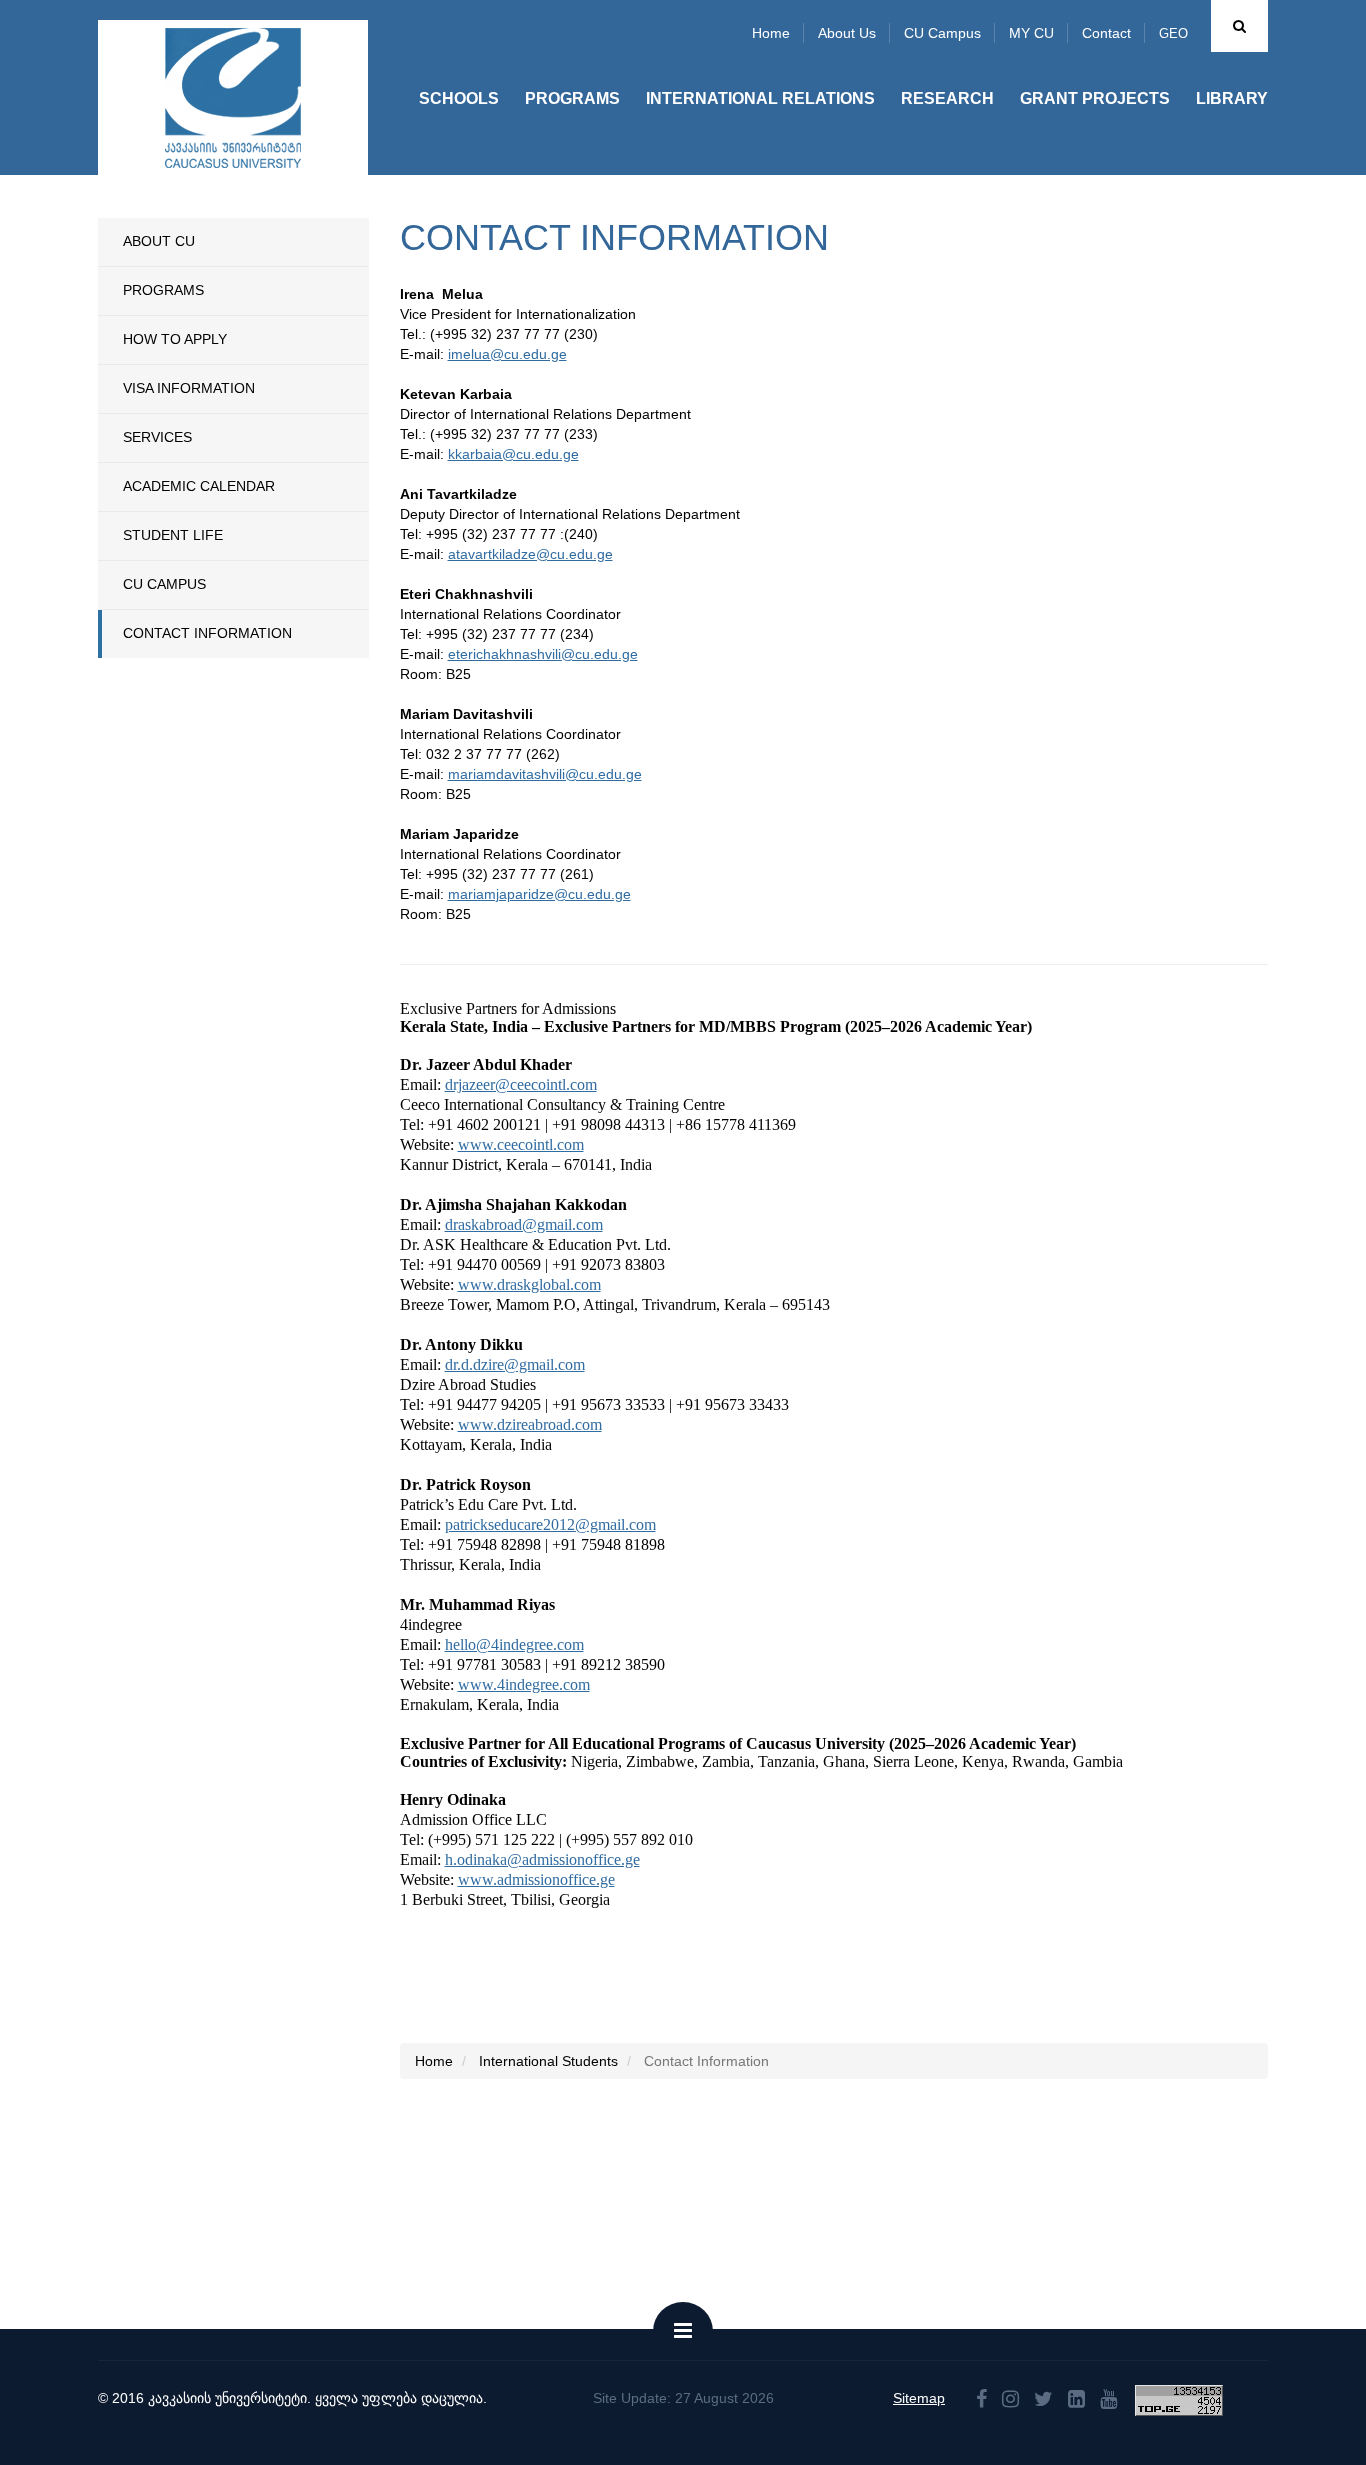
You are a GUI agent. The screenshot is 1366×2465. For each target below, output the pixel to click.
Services (157, 437)
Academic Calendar (199, 486)
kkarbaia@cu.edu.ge (513, 454)
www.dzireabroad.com (530, 1424)
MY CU (1031, 33)
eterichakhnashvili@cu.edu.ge (543, 654)
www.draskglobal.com (529, 1284)
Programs (572, 98)
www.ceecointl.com (521, 1144)
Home (771, 33)
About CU (159, 241)
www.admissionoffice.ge (536, 1879)
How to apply (175, 339)
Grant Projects (1095, 98)
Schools (459, 98)
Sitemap (919, 2398)
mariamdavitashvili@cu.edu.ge (545, 774)
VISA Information (189, 388)
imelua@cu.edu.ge (507, 354)
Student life (173, 535)
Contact (1106, 33)
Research (947, 98)
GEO (1173, 33)
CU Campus (942, 33)
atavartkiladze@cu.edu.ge (530, 554)
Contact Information (207, 633)
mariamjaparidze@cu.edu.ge (539, 894)
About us (847, 33)
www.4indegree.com (524, 1684)
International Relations (760, 98)
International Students (548, 2061)
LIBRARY (1232, 98)
